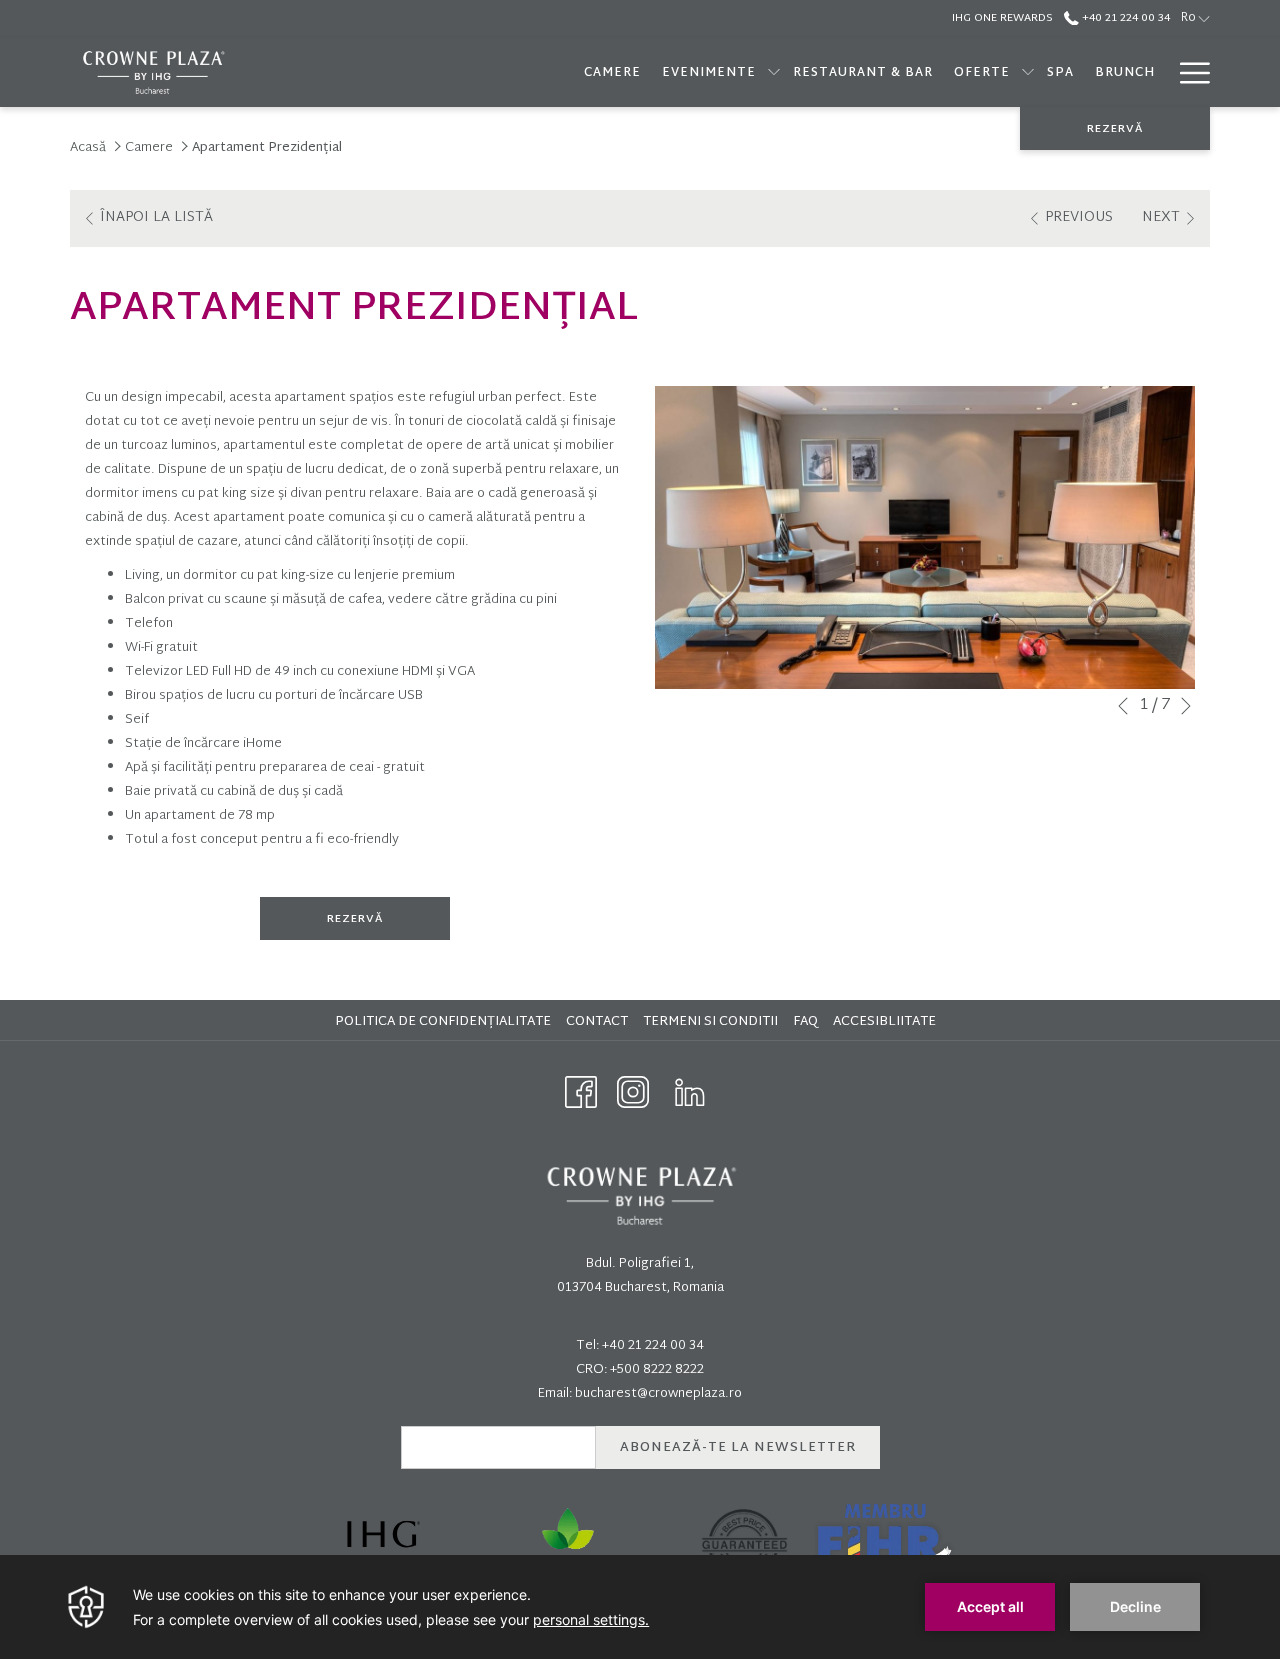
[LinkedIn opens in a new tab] (690, 1093)
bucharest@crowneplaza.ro (658, 1394)
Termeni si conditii (713, 1022)
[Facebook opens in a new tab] (581, 1093)
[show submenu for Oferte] (1028, 72)
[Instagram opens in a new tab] (633, 1093)
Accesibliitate (887, 1022)
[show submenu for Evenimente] (774, 72)
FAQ (808, 1022)
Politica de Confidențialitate (445, 1022)
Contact (597, 1022)
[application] (640, 1607)
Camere (149, 148)
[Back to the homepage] (152, 72)
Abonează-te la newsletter (738, 1448)
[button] (925, 538)
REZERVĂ (1115, 129)
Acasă (88, 148)
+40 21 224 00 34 (1124, 18)
